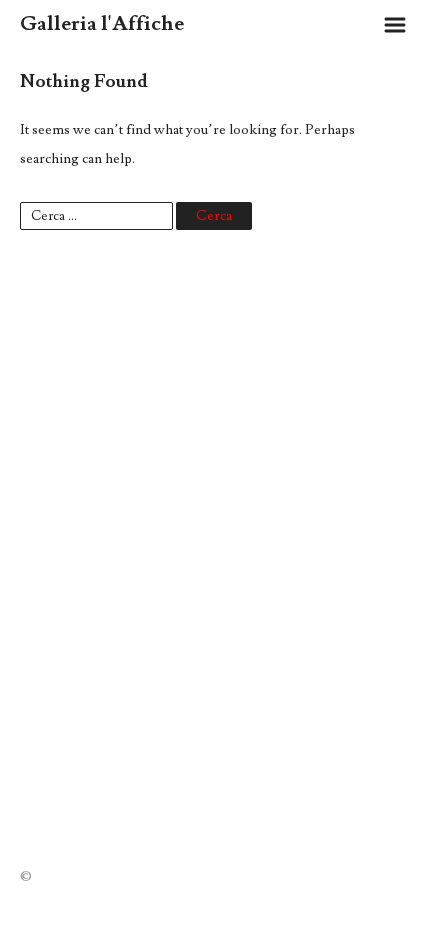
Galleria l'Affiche (102, 23)
